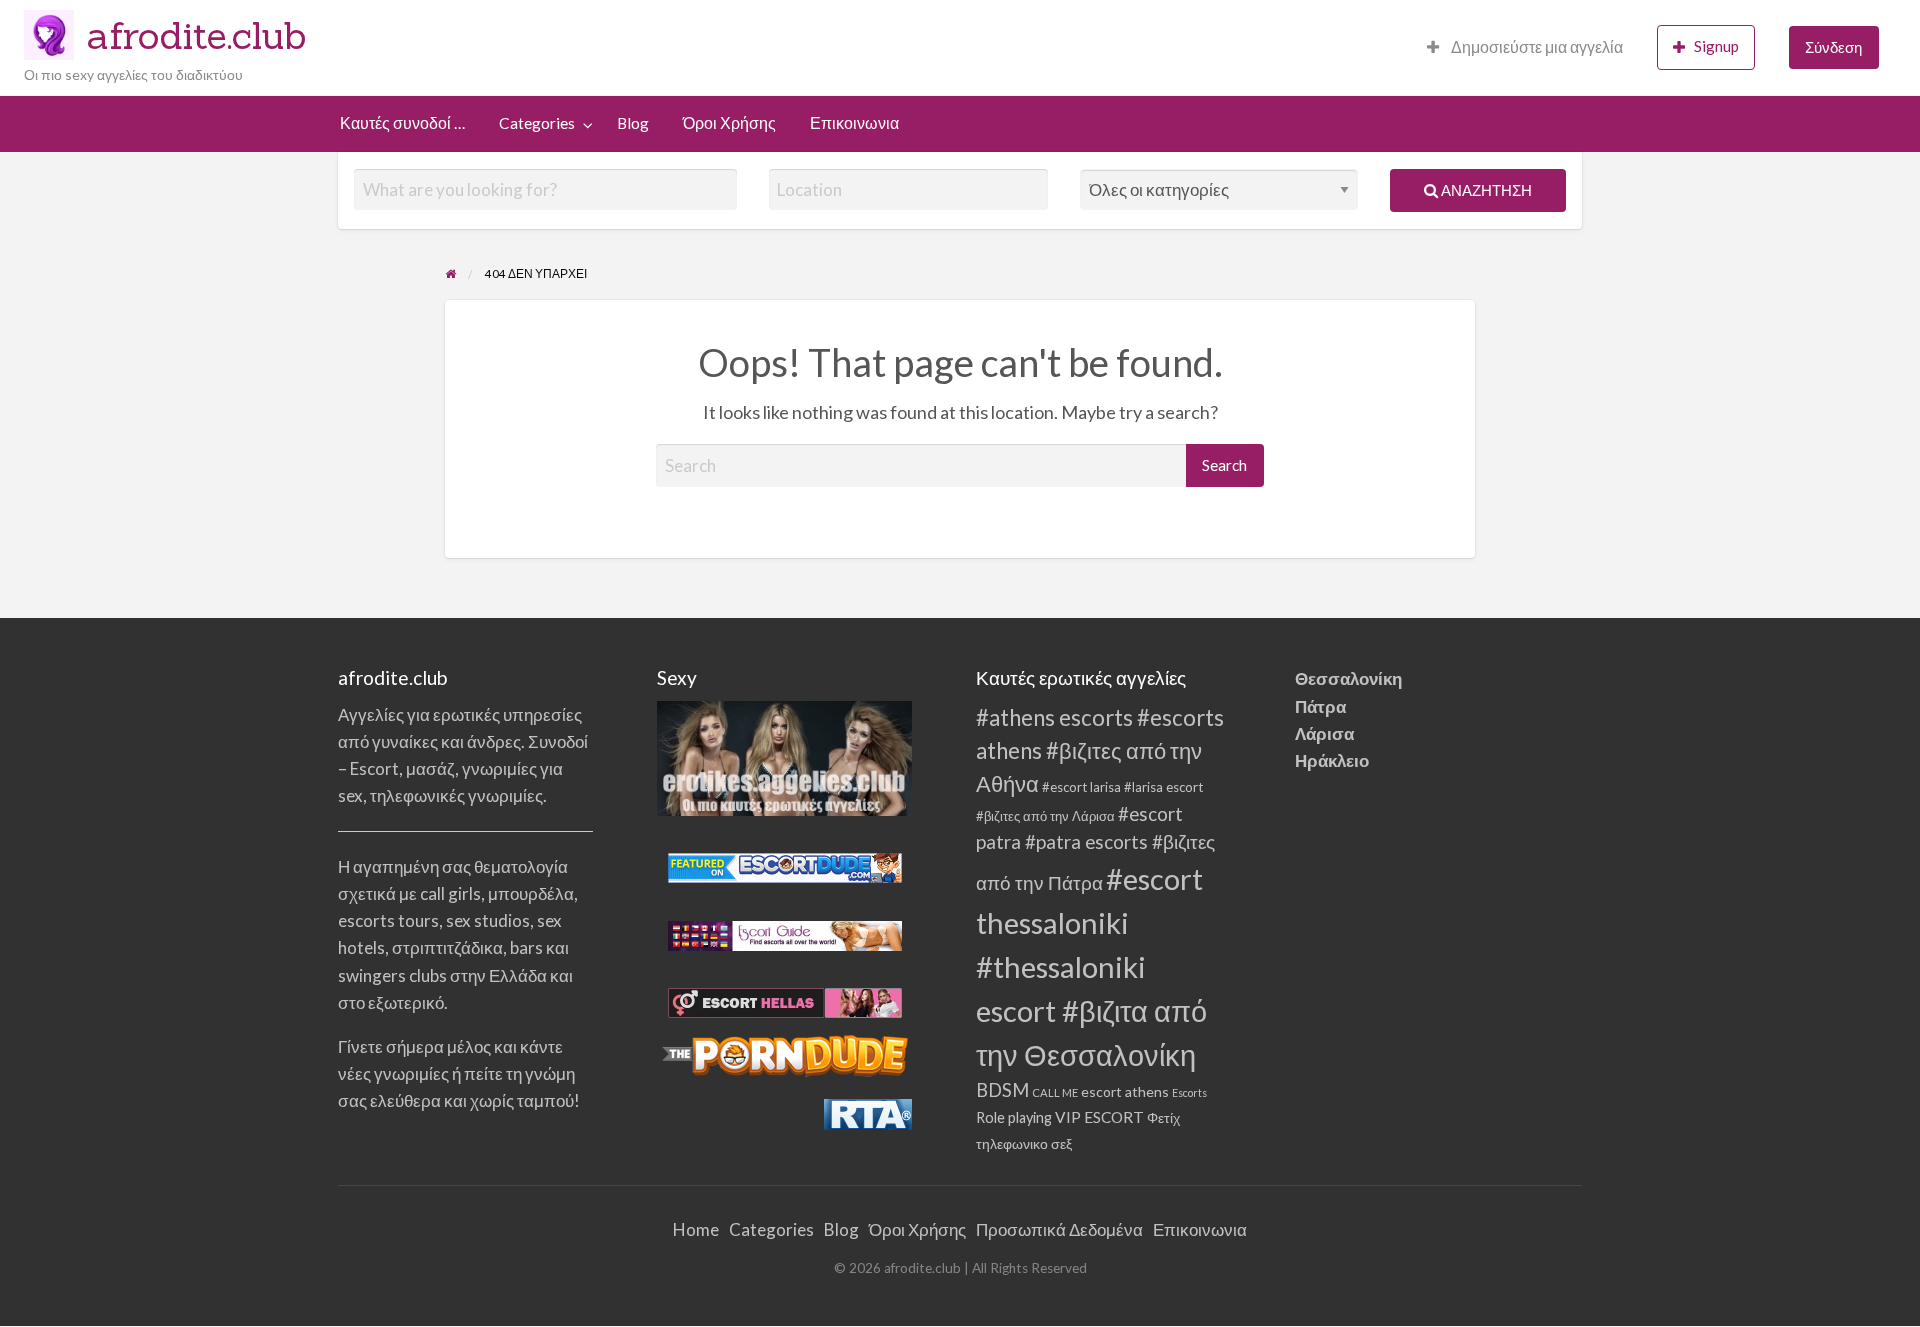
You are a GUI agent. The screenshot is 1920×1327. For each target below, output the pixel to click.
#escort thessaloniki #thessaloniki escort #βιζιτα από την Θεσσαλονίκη (1091, 966)
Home (696, 1229)
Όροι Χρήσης (729, 123)
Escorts (1189, 1092)
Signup (1716, 46)
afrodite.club (197, 35)
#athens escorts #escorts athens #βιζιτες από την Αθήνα (1100, 750)
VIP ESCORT (1099, 1117)
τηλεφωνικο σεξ (1024, 1144)
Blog (633, 123)
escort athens (1125, 1091)
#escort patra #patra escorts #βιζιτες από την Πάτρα (1095, 847)
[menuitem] (1525, 47)
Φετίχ (1163, 1118)
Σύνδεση (1833, 47)
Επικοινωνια (854, 123)
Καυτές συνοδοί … (402, 123)
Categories (537, 123)
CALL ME (1055, 1092)
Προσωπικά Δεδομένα (1059, 1229)
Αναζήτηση (1485, 190)
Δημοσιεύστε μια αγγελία (1535, 47)
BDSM (1002, 1090)
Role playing (1014, 1117)
